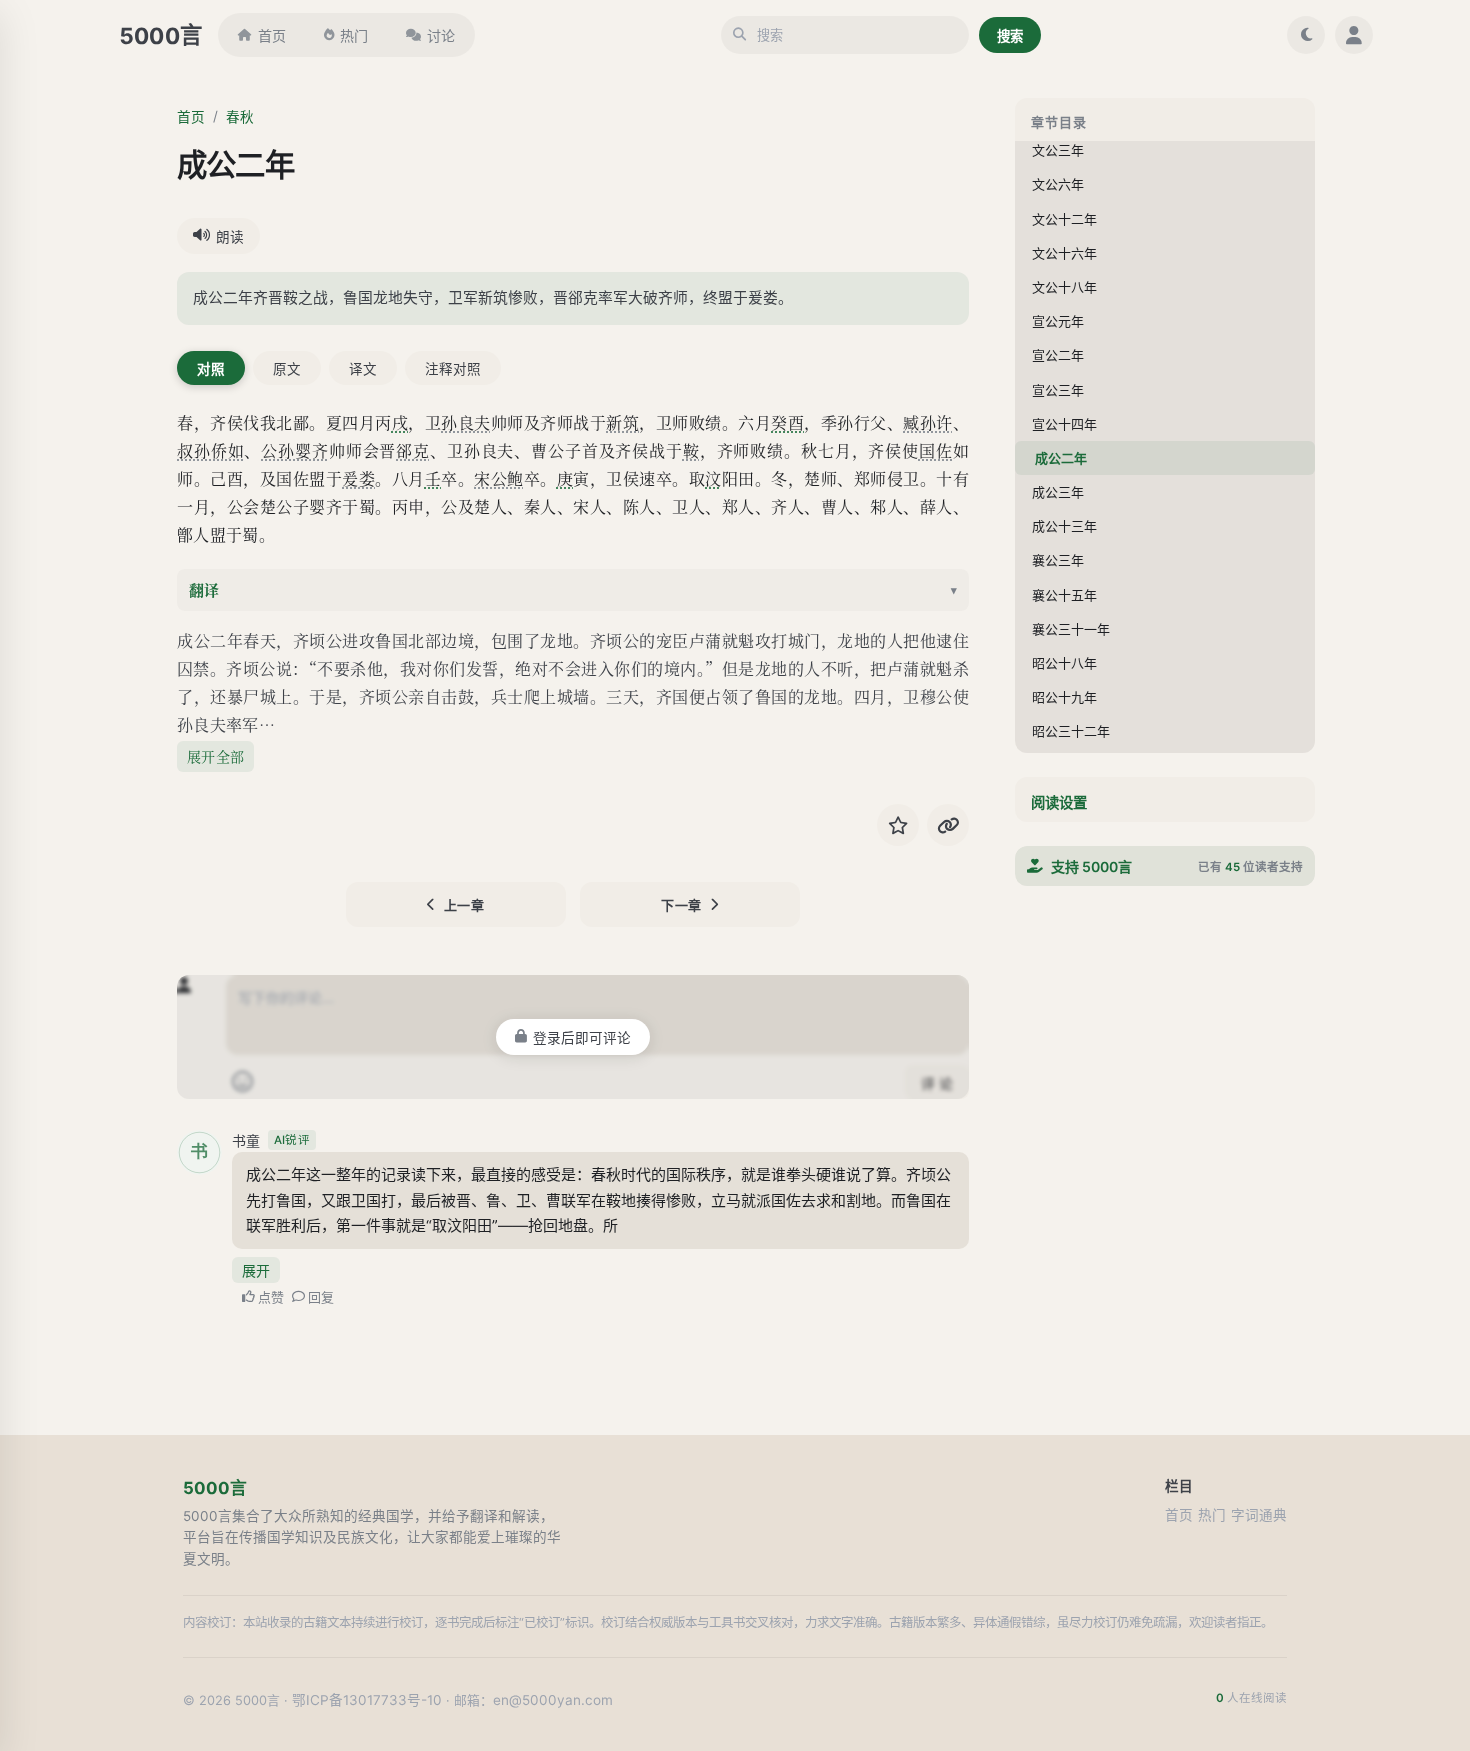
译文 (363, 369)
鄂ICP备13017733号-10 (367, 1700)
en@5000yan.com (553, 1700)
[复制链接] (948, 825)
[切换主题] (1306, 35)
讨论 (441, 35)
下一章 (681, 905)
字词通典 (1259, 1515)
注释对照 (453, 369)
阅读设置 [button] (1059, 802)
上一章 (464, 905)
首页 (272, 35)
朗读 (230, 237)
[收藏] (898, 825)
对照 (211, 369)
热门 (354, 35)
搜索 (1010, 36)
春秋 (240, 117)
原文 (287, 369)
